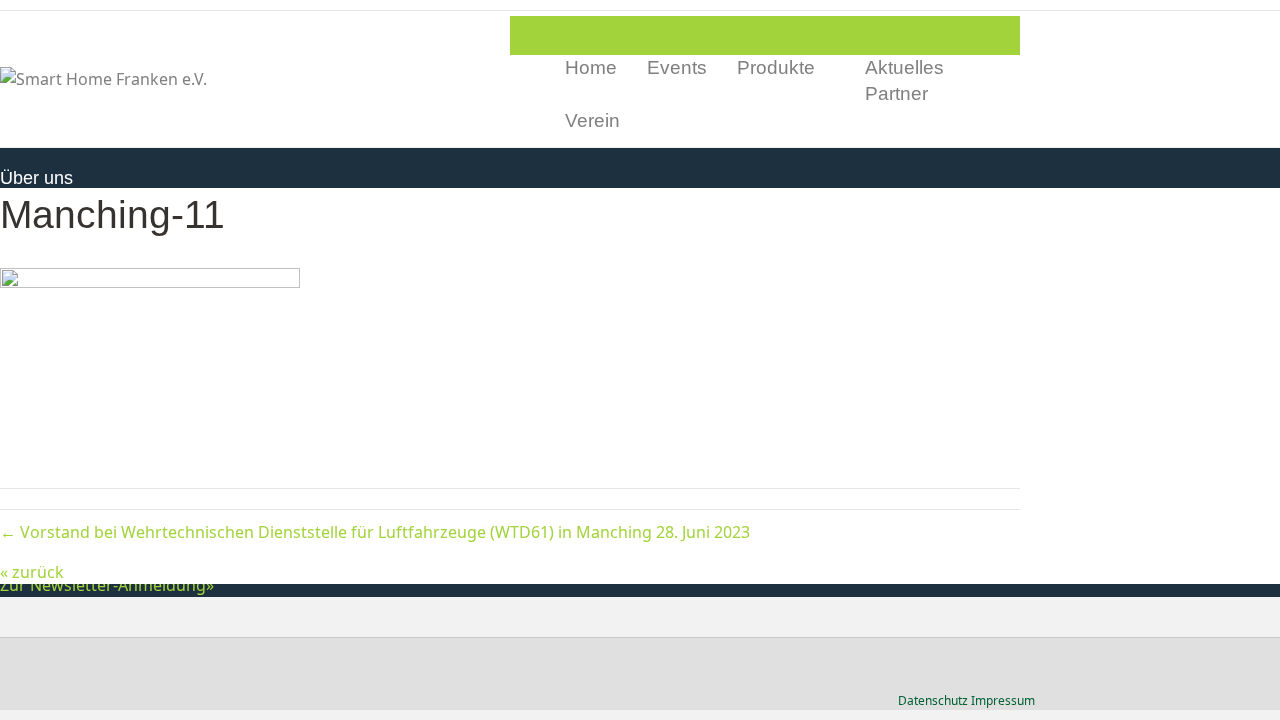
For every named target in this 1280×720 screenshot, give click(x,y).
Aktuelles (904, 67)
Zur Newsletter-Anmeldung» (107, 585)
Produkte (776, 67)
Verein (592, 120)
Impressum (1003, 700)
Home (591, 67)
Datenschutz (933, 700)
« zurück (32, 572)
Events (677, 67)
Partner (896, 93)
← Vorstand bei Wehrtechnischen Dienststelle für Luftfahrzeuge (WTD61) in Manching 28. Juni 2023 (375, 532)
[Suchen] (1004, 95)
